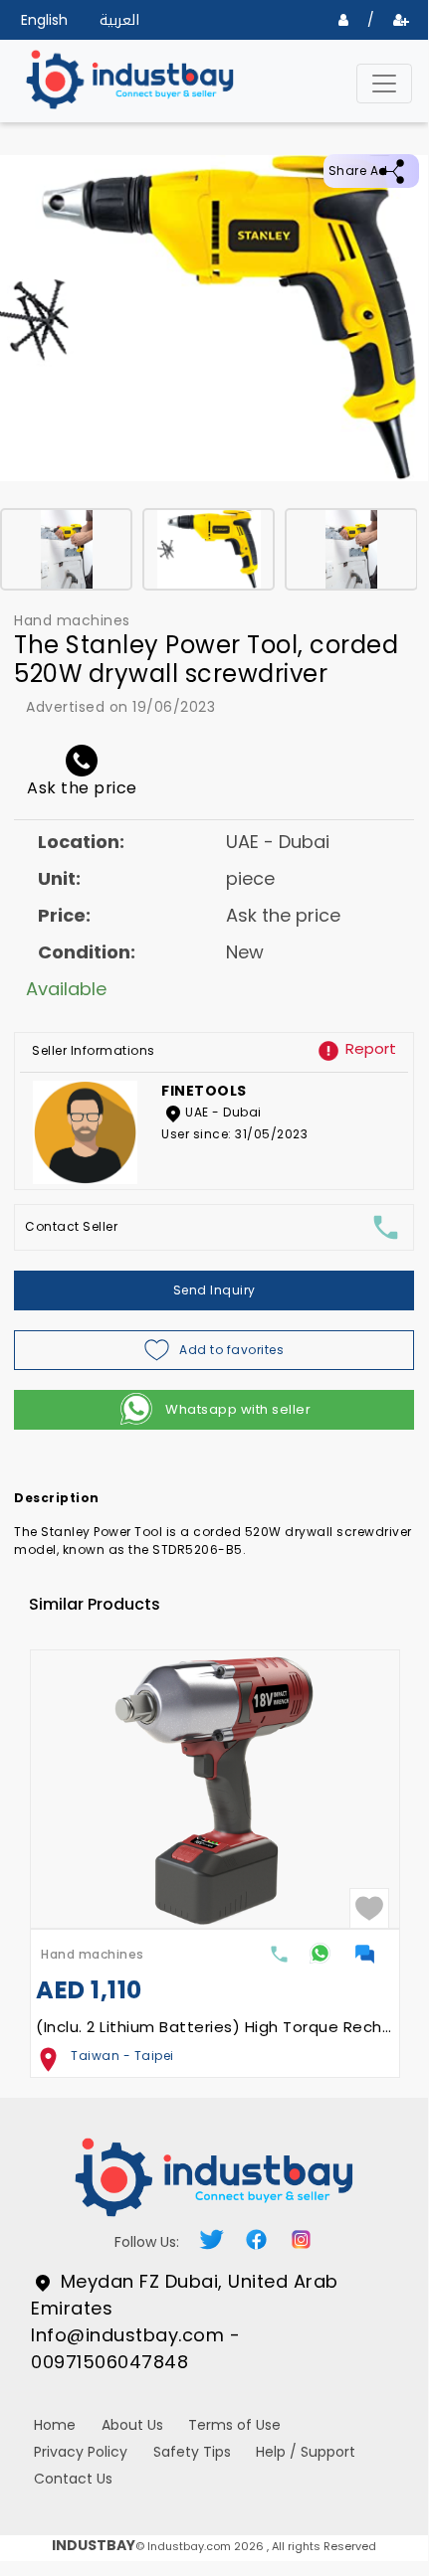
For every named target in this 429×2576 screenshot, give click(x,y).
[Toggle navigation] (384, 84)
